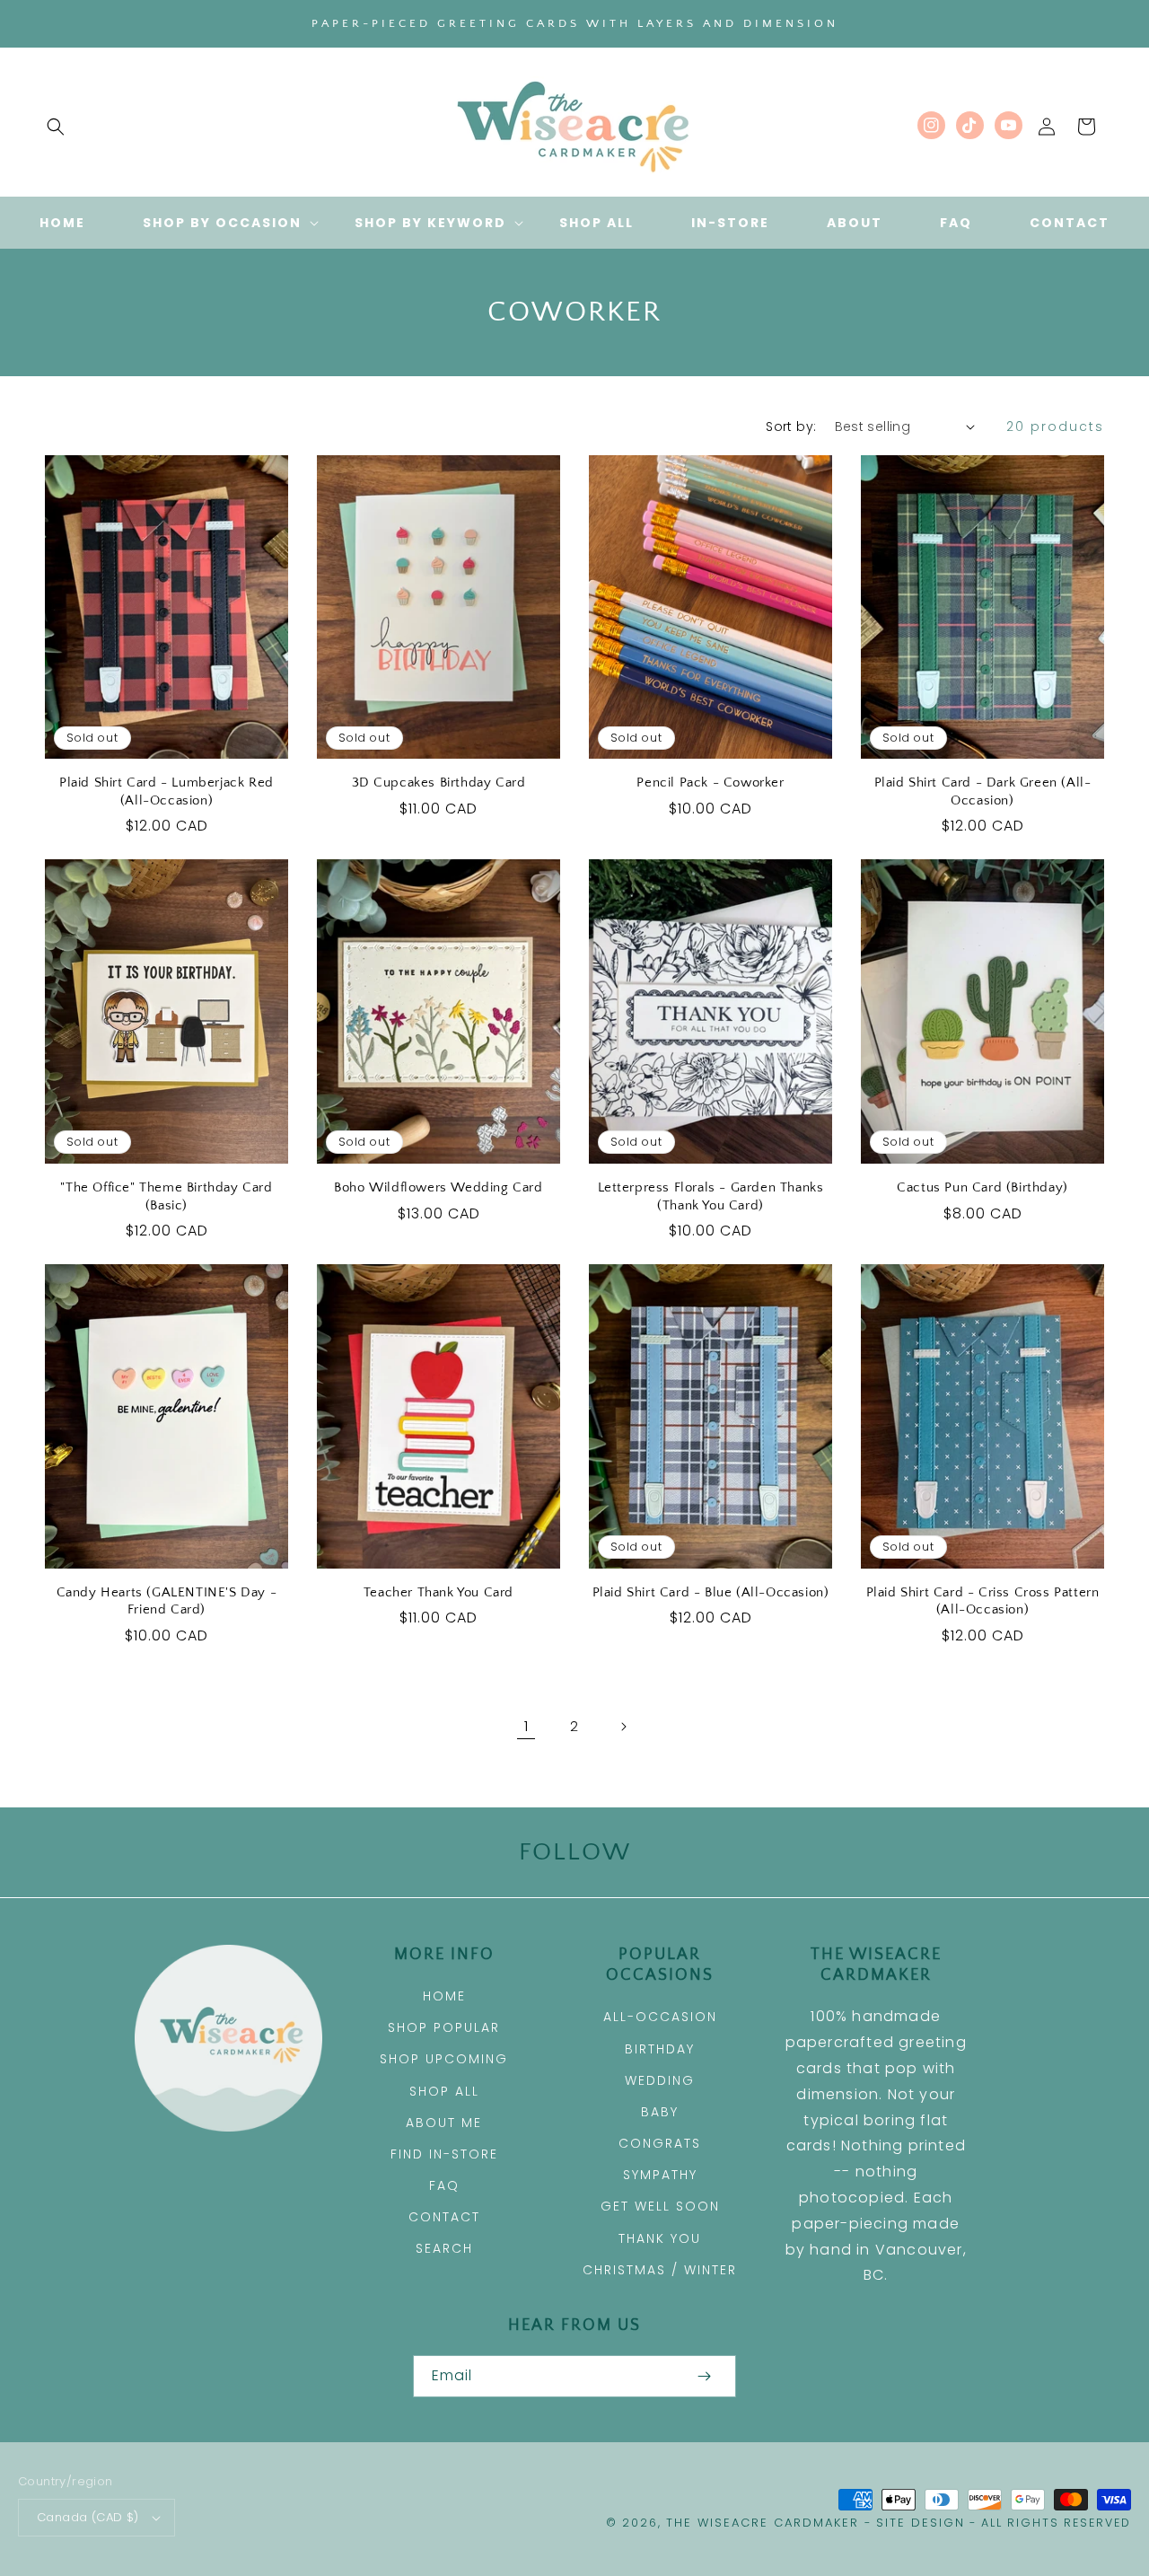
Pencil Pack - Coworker (710, 782)
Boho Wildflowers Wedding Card (438, 1187)
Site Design (921, 2523)
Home (444, 1996)
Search (444, 2248)
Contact (444, 2217)
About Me (444, 2123)
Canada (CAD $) (88, 2517)
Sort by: (791, 426)
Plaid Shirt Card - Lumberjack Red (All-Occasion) (167, 791)
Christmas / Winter (660, 2270)
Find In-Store (444, 2154)
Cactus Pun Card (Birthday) (982, 1187)
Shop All (444, 2091)
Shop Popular (444, 2027)
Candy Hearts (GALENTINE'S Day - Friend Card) (167, 1601)
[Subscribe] (704, 2376)
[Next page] (623, 1727)
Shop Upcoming (444, 2059)
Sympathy (660, 2175)
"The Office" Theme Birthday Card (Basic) (166, 1196)
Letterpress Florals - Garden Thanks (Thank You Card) (711, 1196)
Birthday (660, 2049)
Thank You (660, 2238)
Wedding (660, 2080)
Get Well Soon (660, 2206)
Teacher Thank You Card (439, 1592)
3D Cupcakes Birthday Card (439, 782)
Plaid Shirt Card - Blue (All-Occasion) (711, 1592)
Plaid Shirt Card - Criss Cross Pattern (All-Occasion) (983, 1601)
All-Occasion (660, 2017)
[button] (56, 127)
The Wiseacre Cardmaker (765, 2523)
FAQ (444, 2185)
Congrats (660, 2143)
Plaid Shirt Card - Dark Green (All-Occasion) (983, 791)
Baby (660, 2112)
